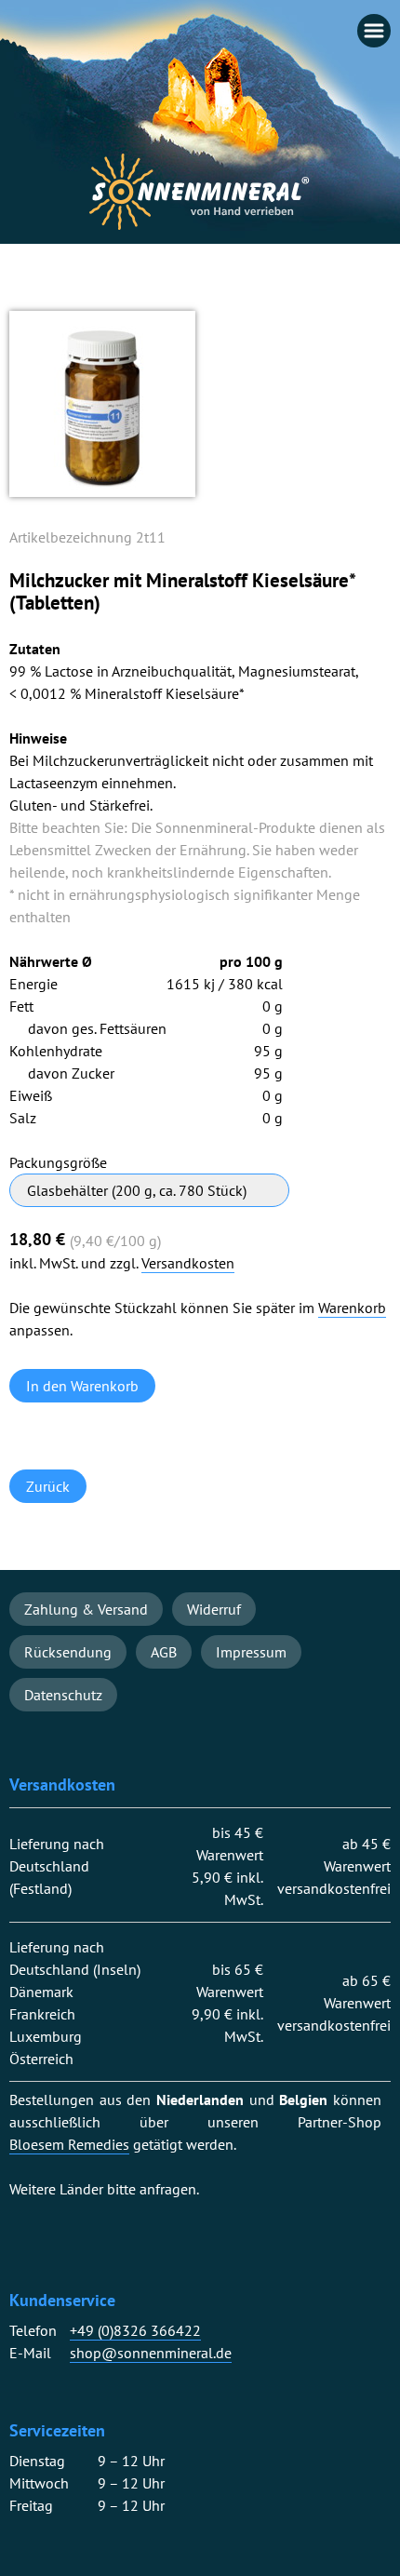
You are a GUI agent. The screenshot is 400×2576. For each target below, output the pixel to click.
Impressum (251, 1652)
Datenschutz (63, 1695)
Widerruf (214, 1609)
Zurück (48, 1486)
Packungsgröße (58, 1162)
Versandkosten (188, 1263)
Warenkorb (352, 1308)
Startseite (200, 192)
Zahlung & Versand (86, 1609)
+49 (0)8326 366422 (135, 2331)
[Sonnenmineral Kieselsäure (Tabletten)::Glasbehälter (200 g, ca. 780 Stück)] (102, 491)
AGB (164, 1652)
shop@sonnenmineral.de (151, 2353)
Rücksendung (68, 1652)
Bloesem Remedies (69, 2145)
